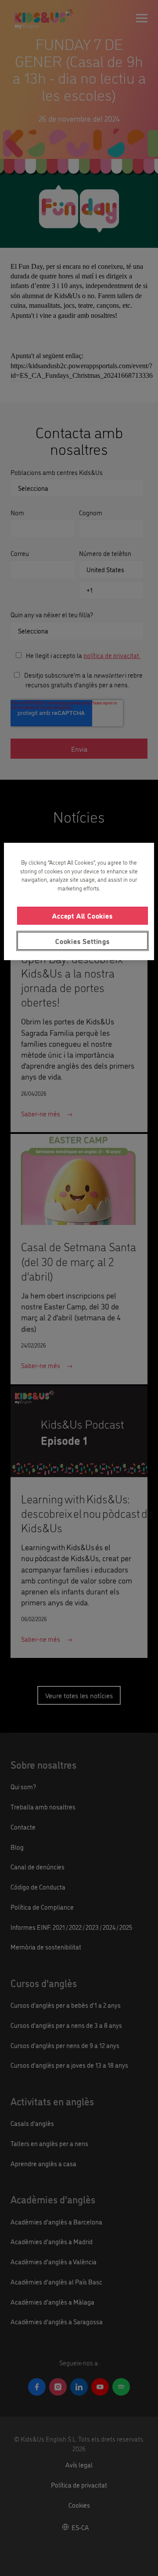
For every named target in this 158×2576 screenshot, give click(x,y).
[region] (79, 902)
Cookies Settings (83, 941)
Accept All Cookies (82, 916)
